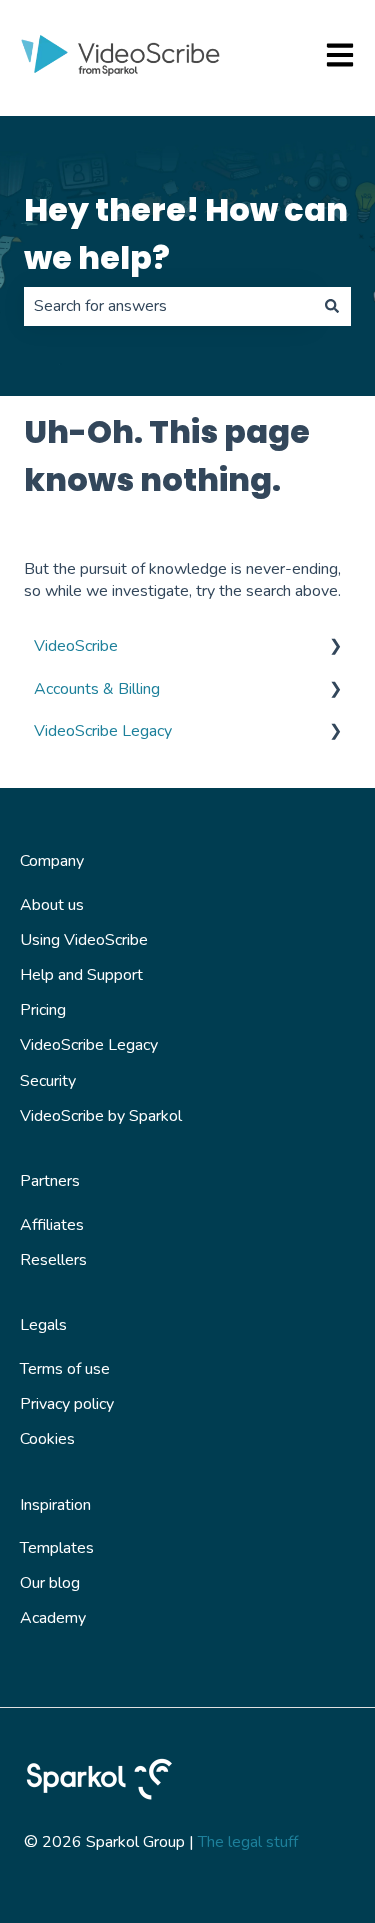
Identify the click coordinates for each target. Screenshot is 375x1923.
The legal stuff (248, 1842)
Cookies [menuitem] (47, 1439)
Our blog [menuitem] (50, 1583)
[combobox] (168, 306)
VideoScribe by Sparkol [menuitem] (101, 1116)
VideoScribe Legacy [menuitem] (103, 731)
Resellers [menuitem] (53, 1260)
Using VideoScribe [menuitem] (84, 940)
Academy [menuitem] (53, 1618)
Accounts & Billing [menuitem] (97, 689)
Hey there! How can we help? (186, 233)
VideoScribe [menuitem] (76, 646)
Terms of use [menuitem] (65, 1369)
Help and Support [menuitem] (81, 975)
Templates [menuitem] (57, 1548)
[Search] (332, 306)
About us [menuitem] (52, 905)
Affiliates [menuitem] (52, 1225)
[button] (335, 647)
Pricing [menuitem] (43, 1010)
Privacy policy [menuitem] (67, 1404)
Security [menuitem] (48, 1081)
